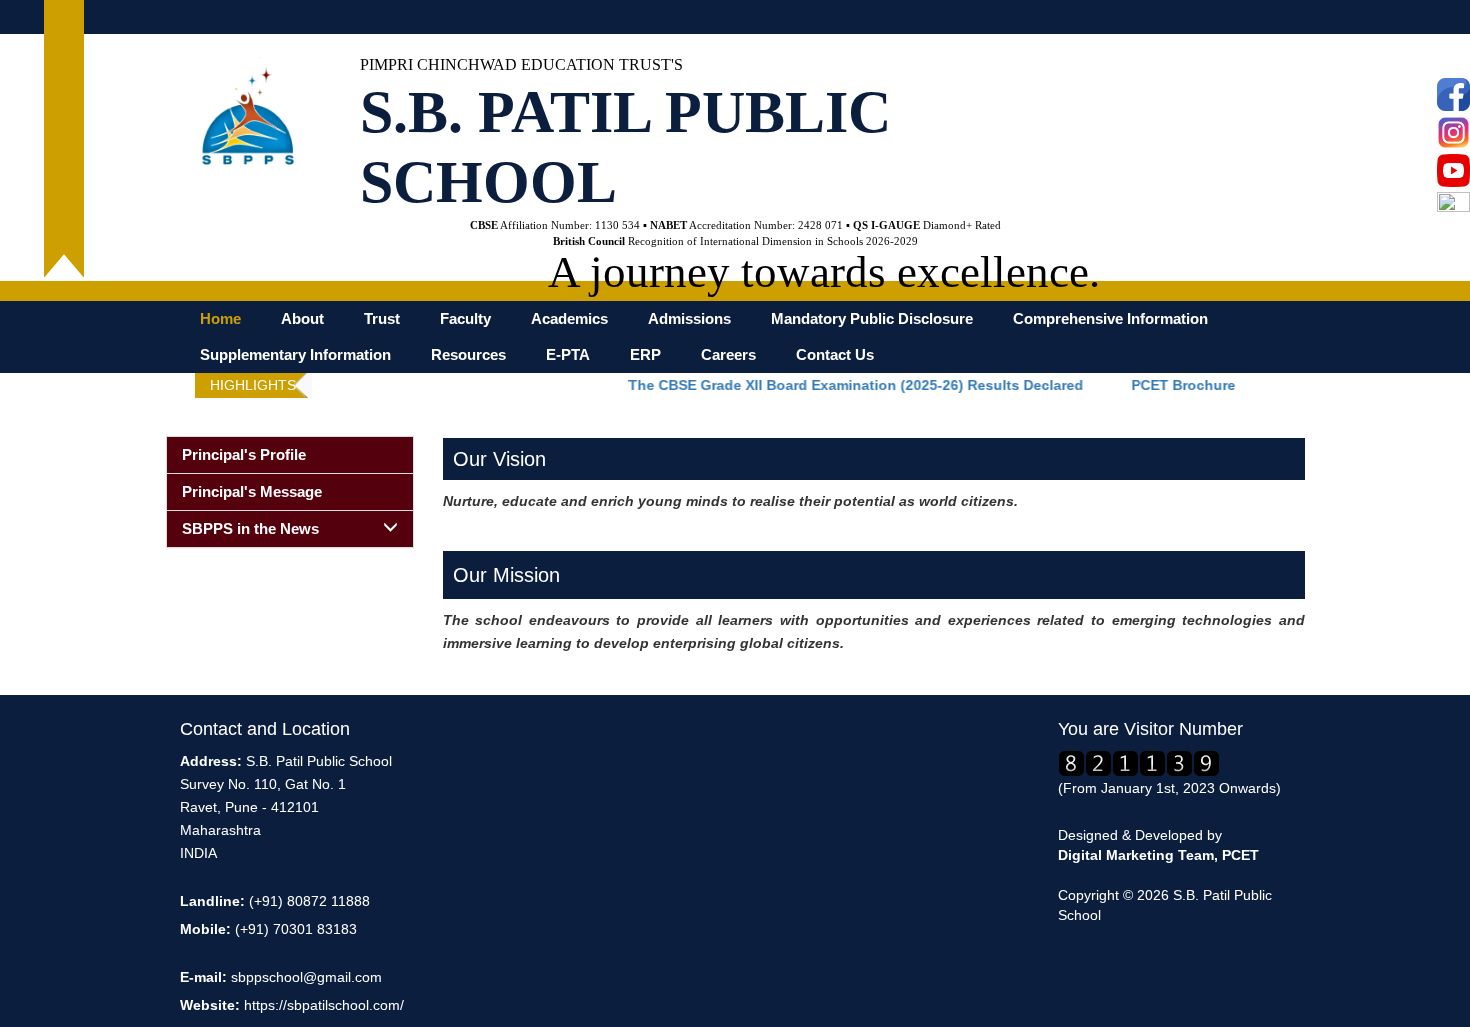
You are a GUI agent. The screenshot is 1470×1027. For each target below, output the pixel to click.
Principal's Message (252, 491)
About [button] (302, 319)
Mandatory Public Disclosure (872, 319)
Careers (728, 355)
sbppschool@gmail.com (306, 977)
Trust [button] (382, 319)
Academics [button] (569, 319)
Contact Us (835, 355)
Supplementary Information (295, 355)
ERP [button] (645, 355)
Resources (468, 355)
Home (220, 319)
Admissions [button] (689, 319)
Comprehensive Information (1110, 319)
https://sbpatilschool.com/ (324, 1005)
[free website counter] (1139, 762)
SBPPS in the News (250, 528)
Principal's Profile (244, 454)
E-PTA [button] (568, 355)
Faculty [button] (465, 319)
